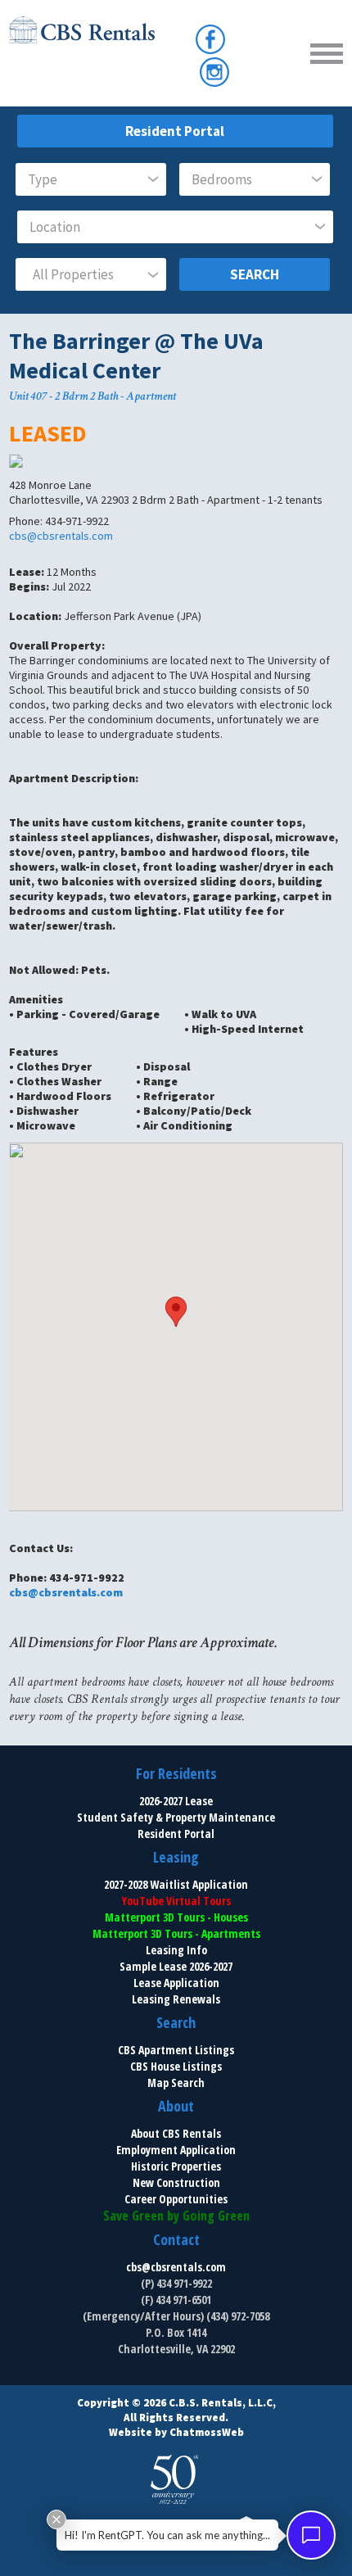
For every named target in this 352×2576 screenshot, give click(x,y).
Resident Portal (175, 131)
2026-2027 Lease (176, 1801)
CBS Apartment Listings (176, 2050)
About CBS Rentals (176, 2133)
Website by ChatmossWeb (176, 2432)
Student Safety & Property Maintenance (176, 1817)
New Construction (176, 2182)
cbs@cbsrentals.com (61, 536)
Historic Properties (176, 2166)
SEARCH (255, 274)
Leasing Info (176, 1950)
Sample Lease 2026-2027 (176, 1966)
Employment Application (176, 2150)
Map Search (176, 2083)
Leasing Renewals (176, 1999)
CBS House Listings (176, 2066)
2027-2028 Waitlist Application (176, 1884)
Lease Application (176, 1983)
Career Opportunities (176, 2199)
